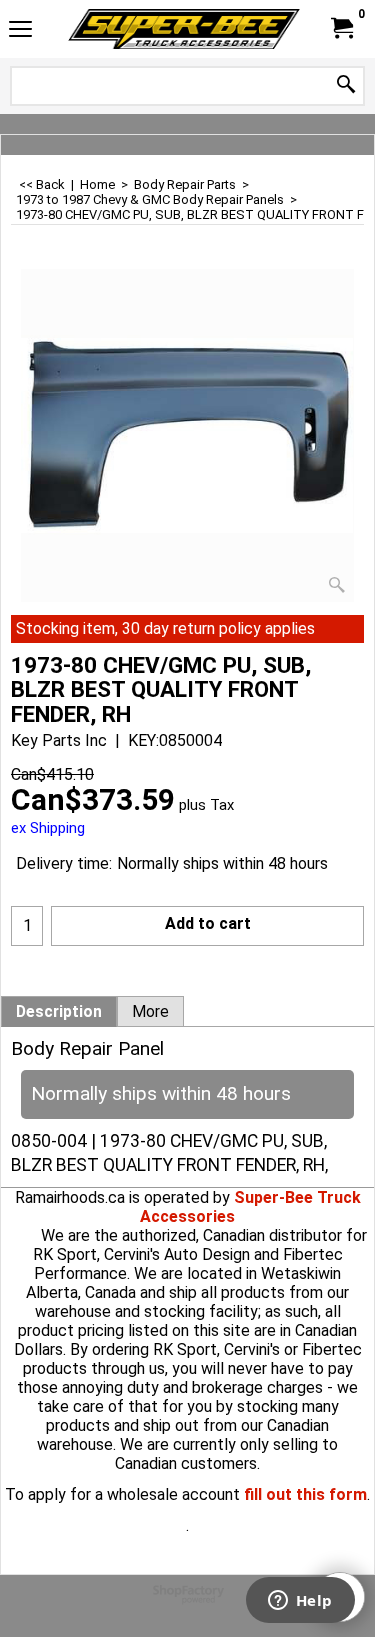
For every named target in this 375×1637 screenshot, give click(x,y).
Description (59, 1012)
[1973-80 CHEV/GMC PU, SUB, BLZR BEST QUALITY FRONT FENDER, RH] (187, 435)
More (150, 1012)
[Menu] (20, 31)
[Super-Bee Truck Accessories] (184, 29)
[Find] (346, 85)
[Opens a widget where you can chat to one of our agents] (300, 1602)
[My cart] (341, 28)
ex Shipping (48, 828)
